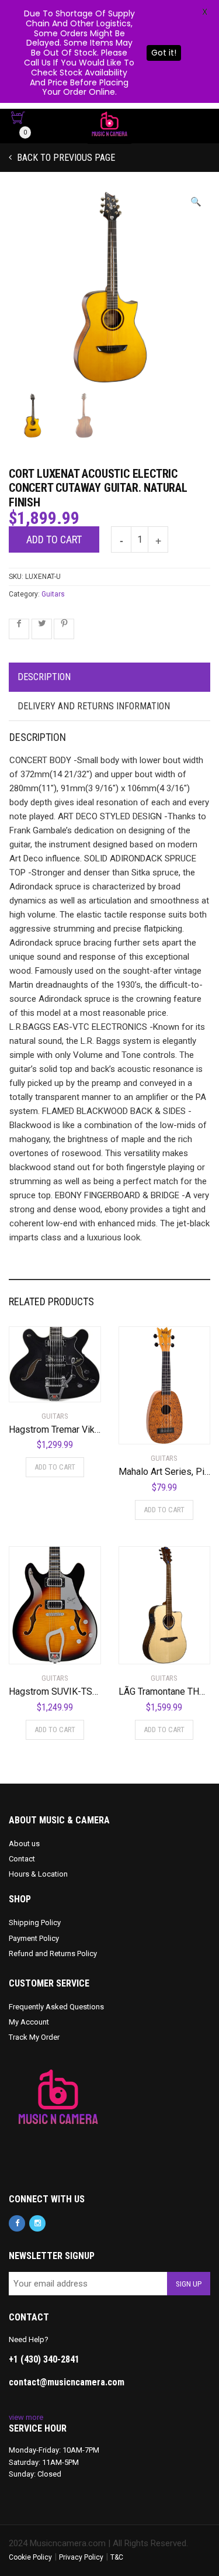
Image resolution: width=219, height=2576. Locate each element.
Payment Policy (34, 1938)
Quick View (42, 1386)
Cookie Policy (30, 2557)
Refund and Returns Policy (53, 1953)
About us (24, 1844)
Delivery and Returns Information (94, 706)
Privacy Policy (81, 2557)
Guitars (53, 594)
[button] (196, 202)
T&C (117, 2557)
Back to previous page (65, 158)
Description (44, 677)
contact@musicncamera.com (67, 2382)
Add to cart (54, 539)
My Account (29, 2022)
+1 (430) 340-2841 (44, 2359)
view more (26, 2417)
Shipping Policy (35, 1922)
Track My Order (34, 2037)
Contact (22, 1859)
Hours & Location (38, 1874)
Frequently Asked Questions (56, 2007)
